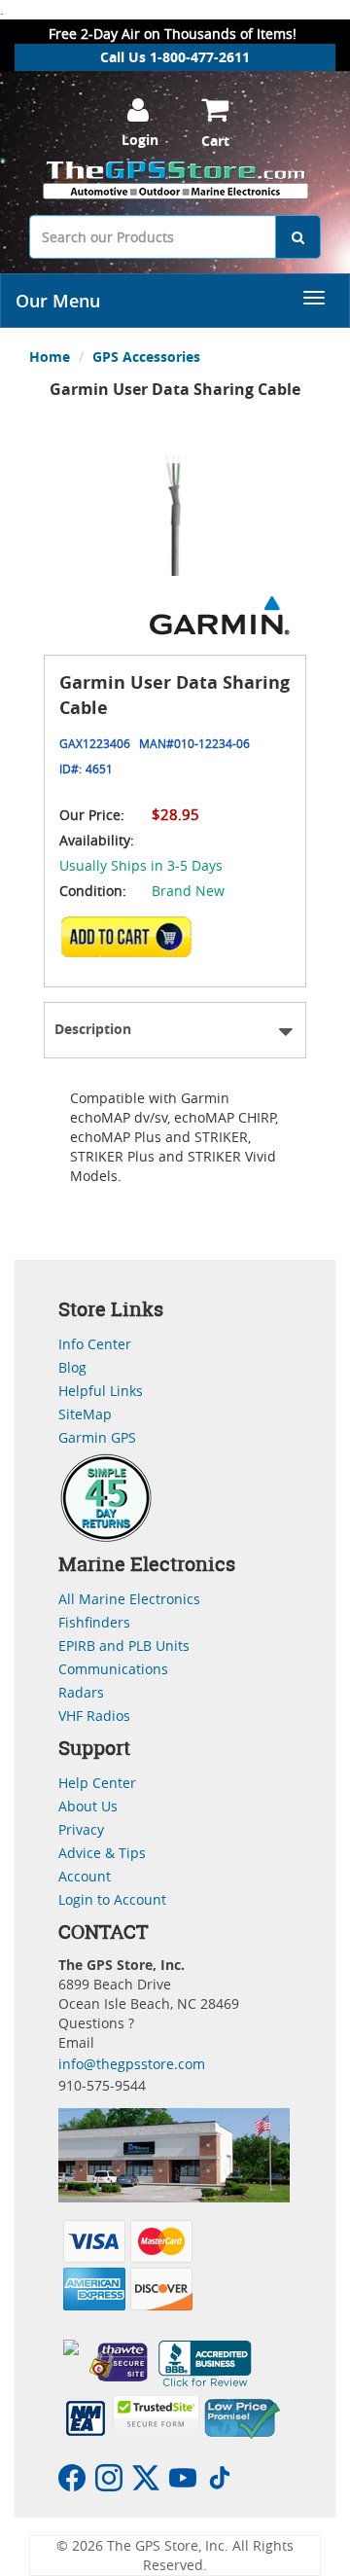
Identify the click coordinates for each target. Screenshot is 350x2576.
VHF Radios (94, 1716)
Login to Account (112, 1899)
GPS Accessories (146, 357)
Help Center (97, 1783)
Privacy (81, 1829)
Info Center (95, 1344)
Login (140, 140)
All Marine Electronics (129, 1599)
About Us (88, 1806)
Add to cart (132, 943)
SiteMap (85, 1414)
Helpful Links (101, 1391)
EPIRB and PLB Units (124, 1646)
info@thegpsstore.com (132, 2064)
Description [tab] (93, 1029)
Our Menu (58, 301)
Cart (215, 141)
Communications (113, 1669)
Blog (72, 1367)
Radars (81, 1692)
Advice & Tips (102, 1853)
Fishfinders (94, 1622)
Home (50, 357)
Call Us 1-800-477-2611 (175, 57)
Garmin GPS (97, 1437)
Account (85, 1876)
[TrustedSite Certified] (156, 2413)
